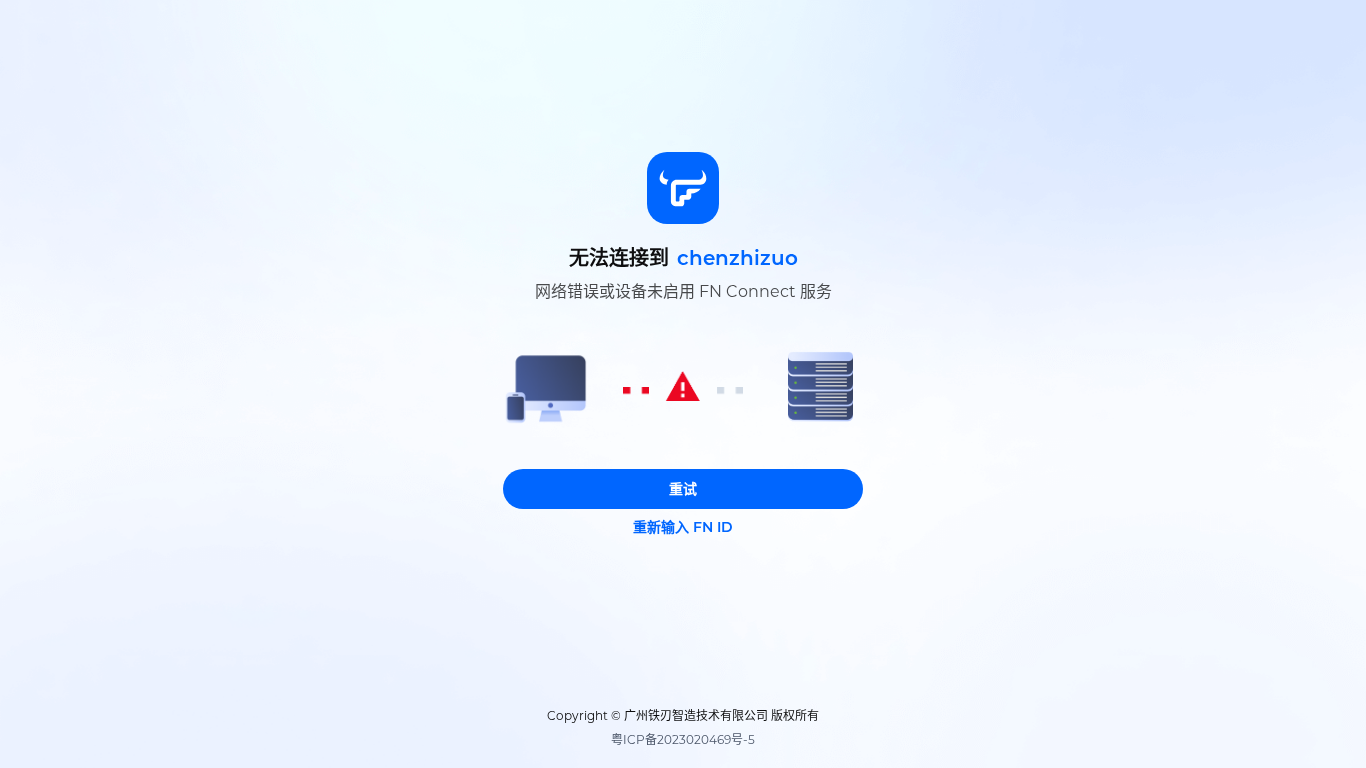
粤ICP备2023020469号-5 (683, 739)
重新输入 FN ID (683, 527)
